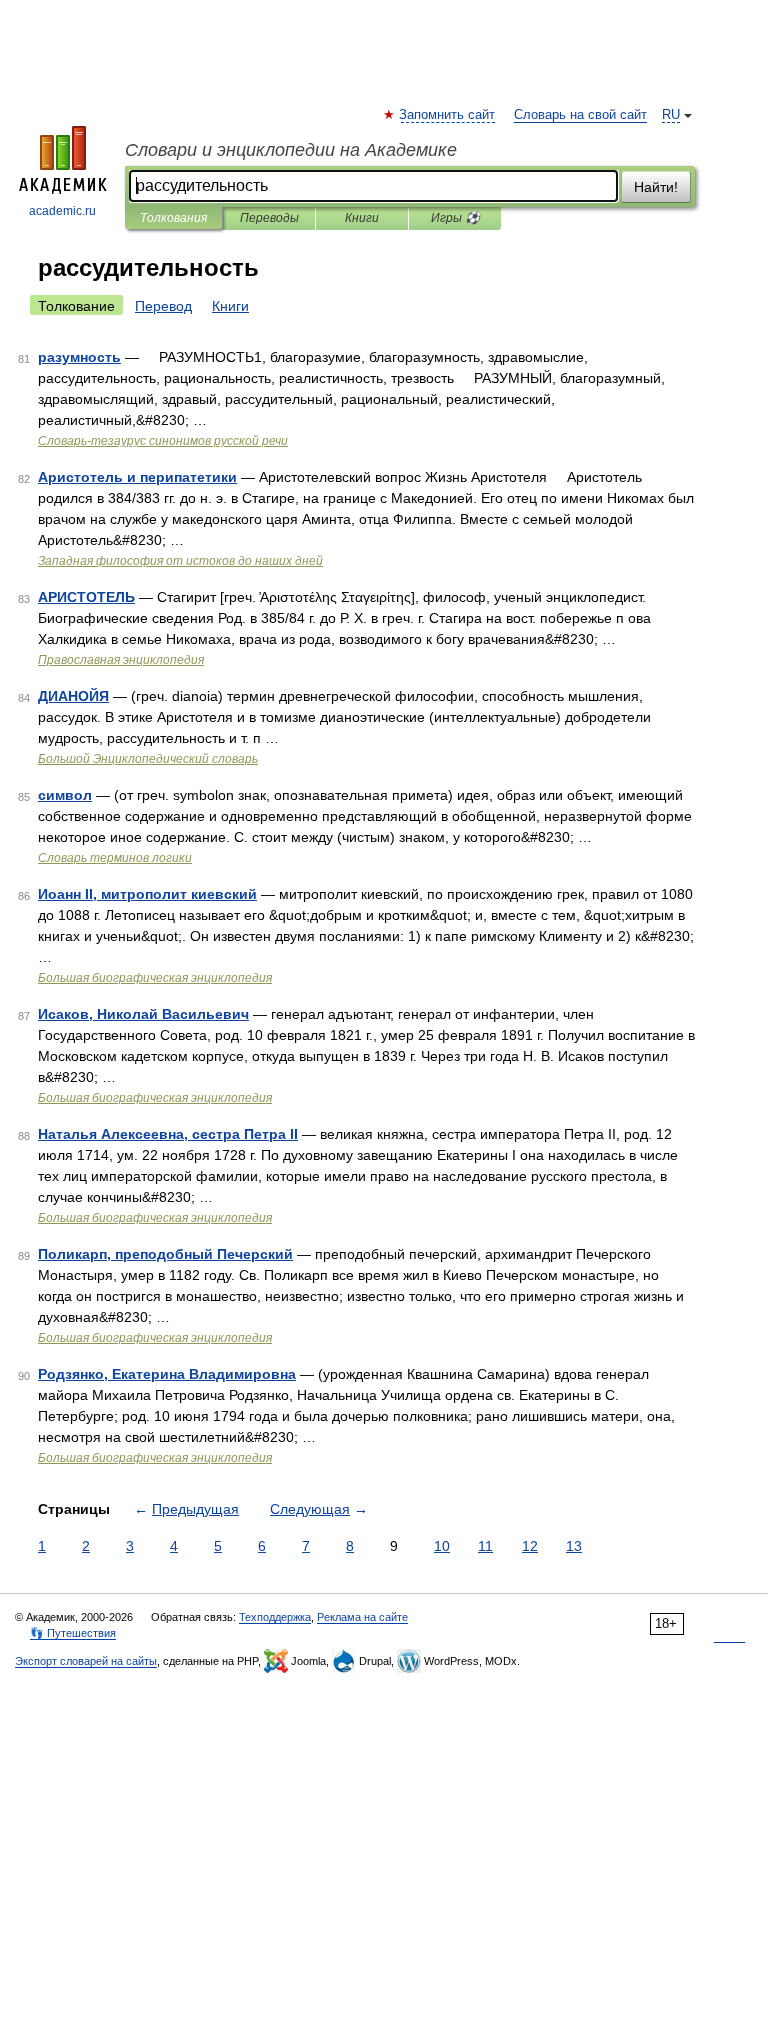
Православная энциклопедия (121, 660)
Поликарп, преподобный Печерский (165, 1254)
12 (530, 1546)
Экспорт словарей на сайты (86, 1661)
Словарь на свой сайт (580, 115)
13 (574, 1546)
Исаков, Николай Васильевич (143, 1014)
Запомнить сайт (448, 115)
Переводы (269, 218)
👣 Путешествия (73, 1633)
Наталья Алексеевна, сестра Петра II (168, 1134)
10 (442, 1546)
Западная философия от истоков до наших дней (180, 561)
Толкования (173, 218)
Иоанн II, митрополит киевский (147, 894)
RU (671, 115)
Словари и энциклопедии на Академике (291, 150)
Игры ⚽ (455, 218)
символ (65, 795)
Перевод (163, 306)
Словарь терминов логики (115, 858)
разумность (79, 357)
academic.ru (62, 211)
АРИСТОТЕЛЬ (86, 597)
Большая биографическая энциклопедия (155, 978)
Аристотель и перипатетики (137, 477)
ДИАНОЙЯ (73, 696)
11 (485, 1546)
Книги (362, 218)
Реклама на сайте (362, 1617)
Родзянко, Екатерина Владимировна (167, 1374)
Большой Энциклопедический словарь (148, 759)
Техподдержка (275, 1617)
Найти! (656, 187)
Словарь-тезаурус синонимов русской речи (163, 441)
